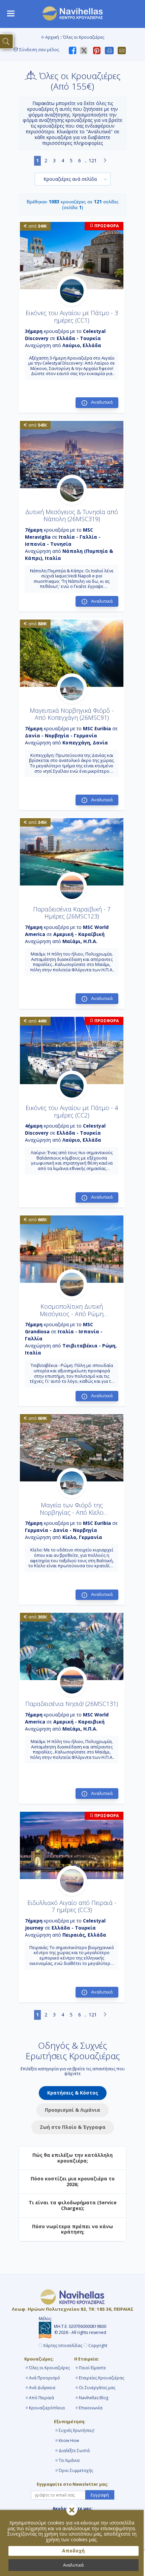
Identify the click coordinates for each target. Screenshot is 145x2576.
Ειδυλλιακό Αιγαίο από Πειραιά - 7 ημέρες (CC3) (72, 1906)
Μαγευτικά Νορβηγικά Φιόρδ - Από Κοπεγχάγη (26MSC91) (72, 714)
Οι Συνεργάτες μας (97, 2388)
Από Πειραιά (41, 2398)
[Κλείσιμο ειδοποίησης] (72, 2510)
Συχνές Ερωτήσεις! (77, 2430)
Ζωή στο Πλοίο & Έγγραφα (73, 2127)
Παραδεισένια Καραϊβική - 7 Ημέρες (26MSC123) (72, 913)
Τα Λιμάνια (69, 2460)
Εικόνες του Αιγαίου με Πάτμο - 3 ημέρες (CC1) (72, 316)
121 (93, 160)
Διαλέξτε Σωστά (74, 2451)
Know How (69, 2440)
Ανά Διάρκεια (42, 2388)
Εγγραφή (100, 2495)
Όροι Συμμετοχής (76, 2470)
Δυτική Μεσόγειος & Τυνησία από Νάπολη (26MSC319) (72, 515)
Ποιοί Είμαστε (92, 2368)
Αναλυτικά (73, 2565)
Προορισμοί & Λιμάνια (72, 2110)
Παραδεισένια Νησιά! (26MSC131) (72, 1704)
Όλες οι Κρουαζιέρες (49, 2368)
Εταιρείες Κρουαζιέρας (101, 2378)
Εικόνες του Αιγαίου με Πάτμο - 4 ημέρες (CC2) (72, 1111)
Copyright (98, 2346)
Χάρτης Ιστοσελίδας (63, 2346)
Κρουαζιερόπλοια (47, 2408)
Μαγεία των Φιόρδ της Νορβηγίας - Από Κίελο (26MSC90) (72, 1512)
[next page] (105, 161)
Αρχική (52, 37)
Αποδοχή (73, 2551)
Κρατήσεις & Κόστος (73, 2093)
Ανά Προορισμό (45, 2378)
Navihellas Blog (94, 2398)
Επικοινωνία (91, 2408)
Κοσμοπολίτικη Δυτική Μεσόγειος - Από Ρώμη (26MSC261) (72, 1314)
